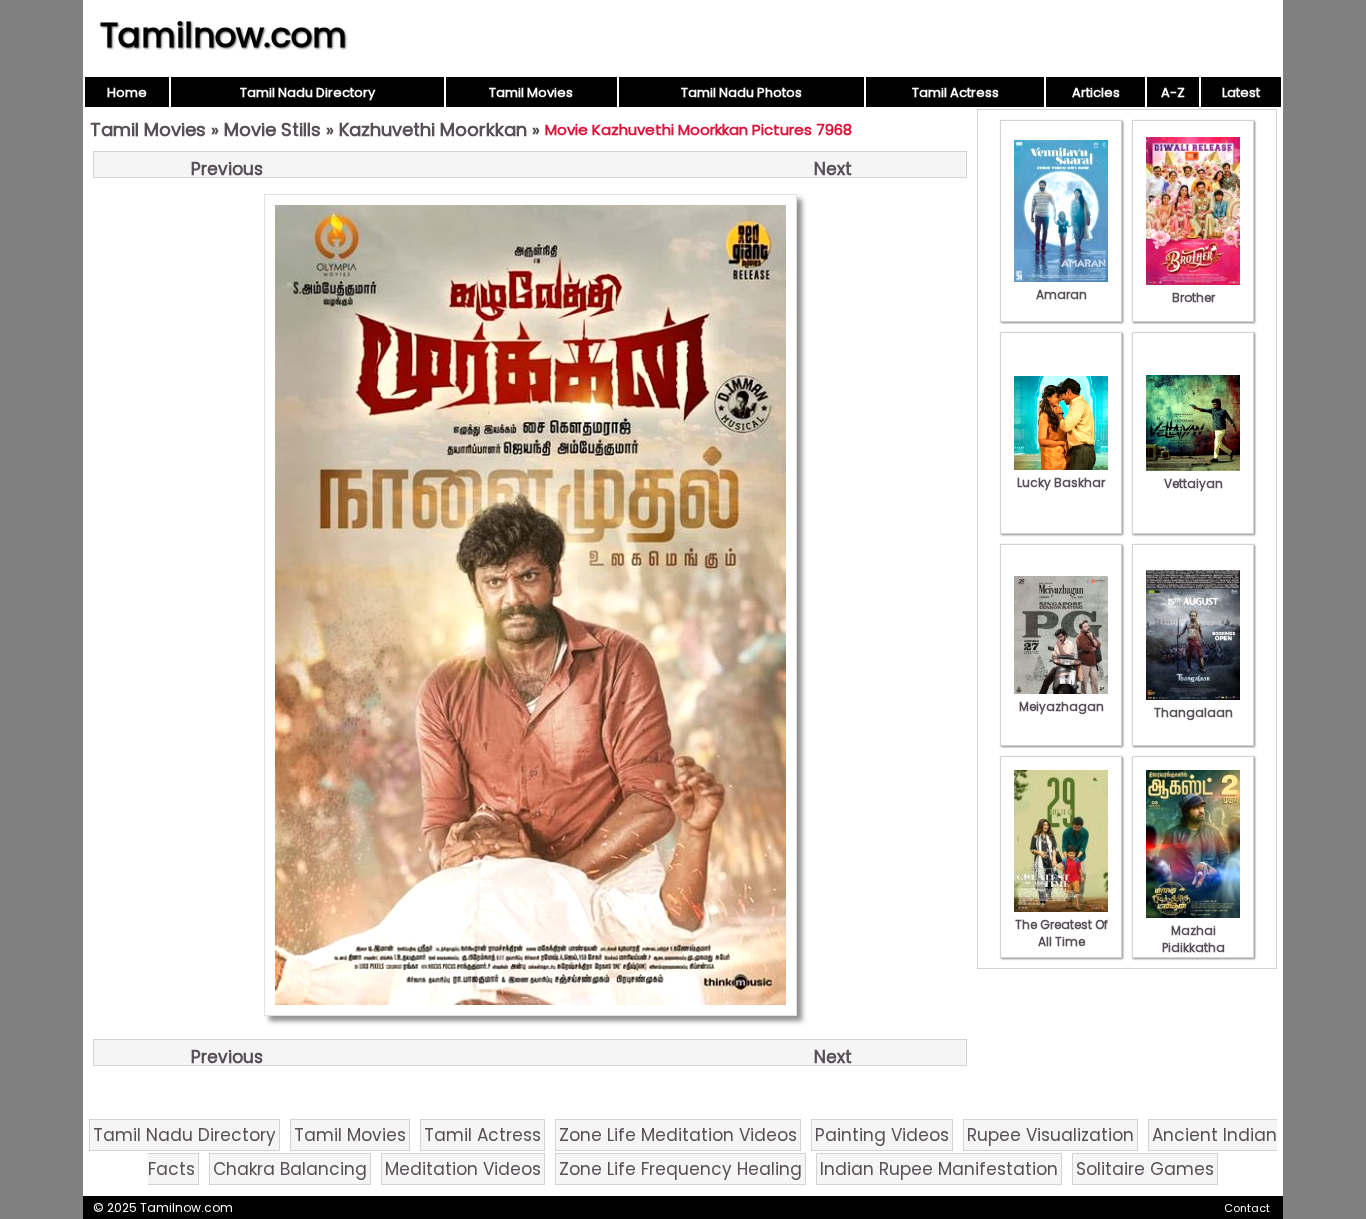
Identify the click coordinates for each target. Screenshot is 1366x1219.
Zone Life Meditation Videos (678, 1135)
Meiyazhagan (1061, 706)
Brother (1193, 297)
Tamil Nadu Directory (307, 92)
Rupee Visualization (1050, 1135)
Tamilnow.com (223, 35)
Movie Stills (272, 129)
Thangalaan (1193, 712)
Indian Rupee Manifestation (939, 1169)
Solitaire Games (1145, 1169)
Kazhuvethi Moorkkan (433, 129)
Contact (1247, 1208)
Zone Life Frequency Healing (680, 1169)
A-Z (1173, 92)
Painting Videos (882, 1135)
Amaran (1061, 294)
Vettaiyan (1193, 483)
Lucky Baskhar (1061, 482)
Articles (1096, 92)
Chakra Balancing (290, 1169)
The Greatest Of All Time (1061, 933)
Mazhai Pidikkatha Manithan (1193, 947)
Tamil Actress (955, 92)
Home (127, 92)
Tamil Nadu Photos (741, 92)
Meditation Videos (463, 1169)
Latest (1241, 92)
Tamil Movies (531, 92)
